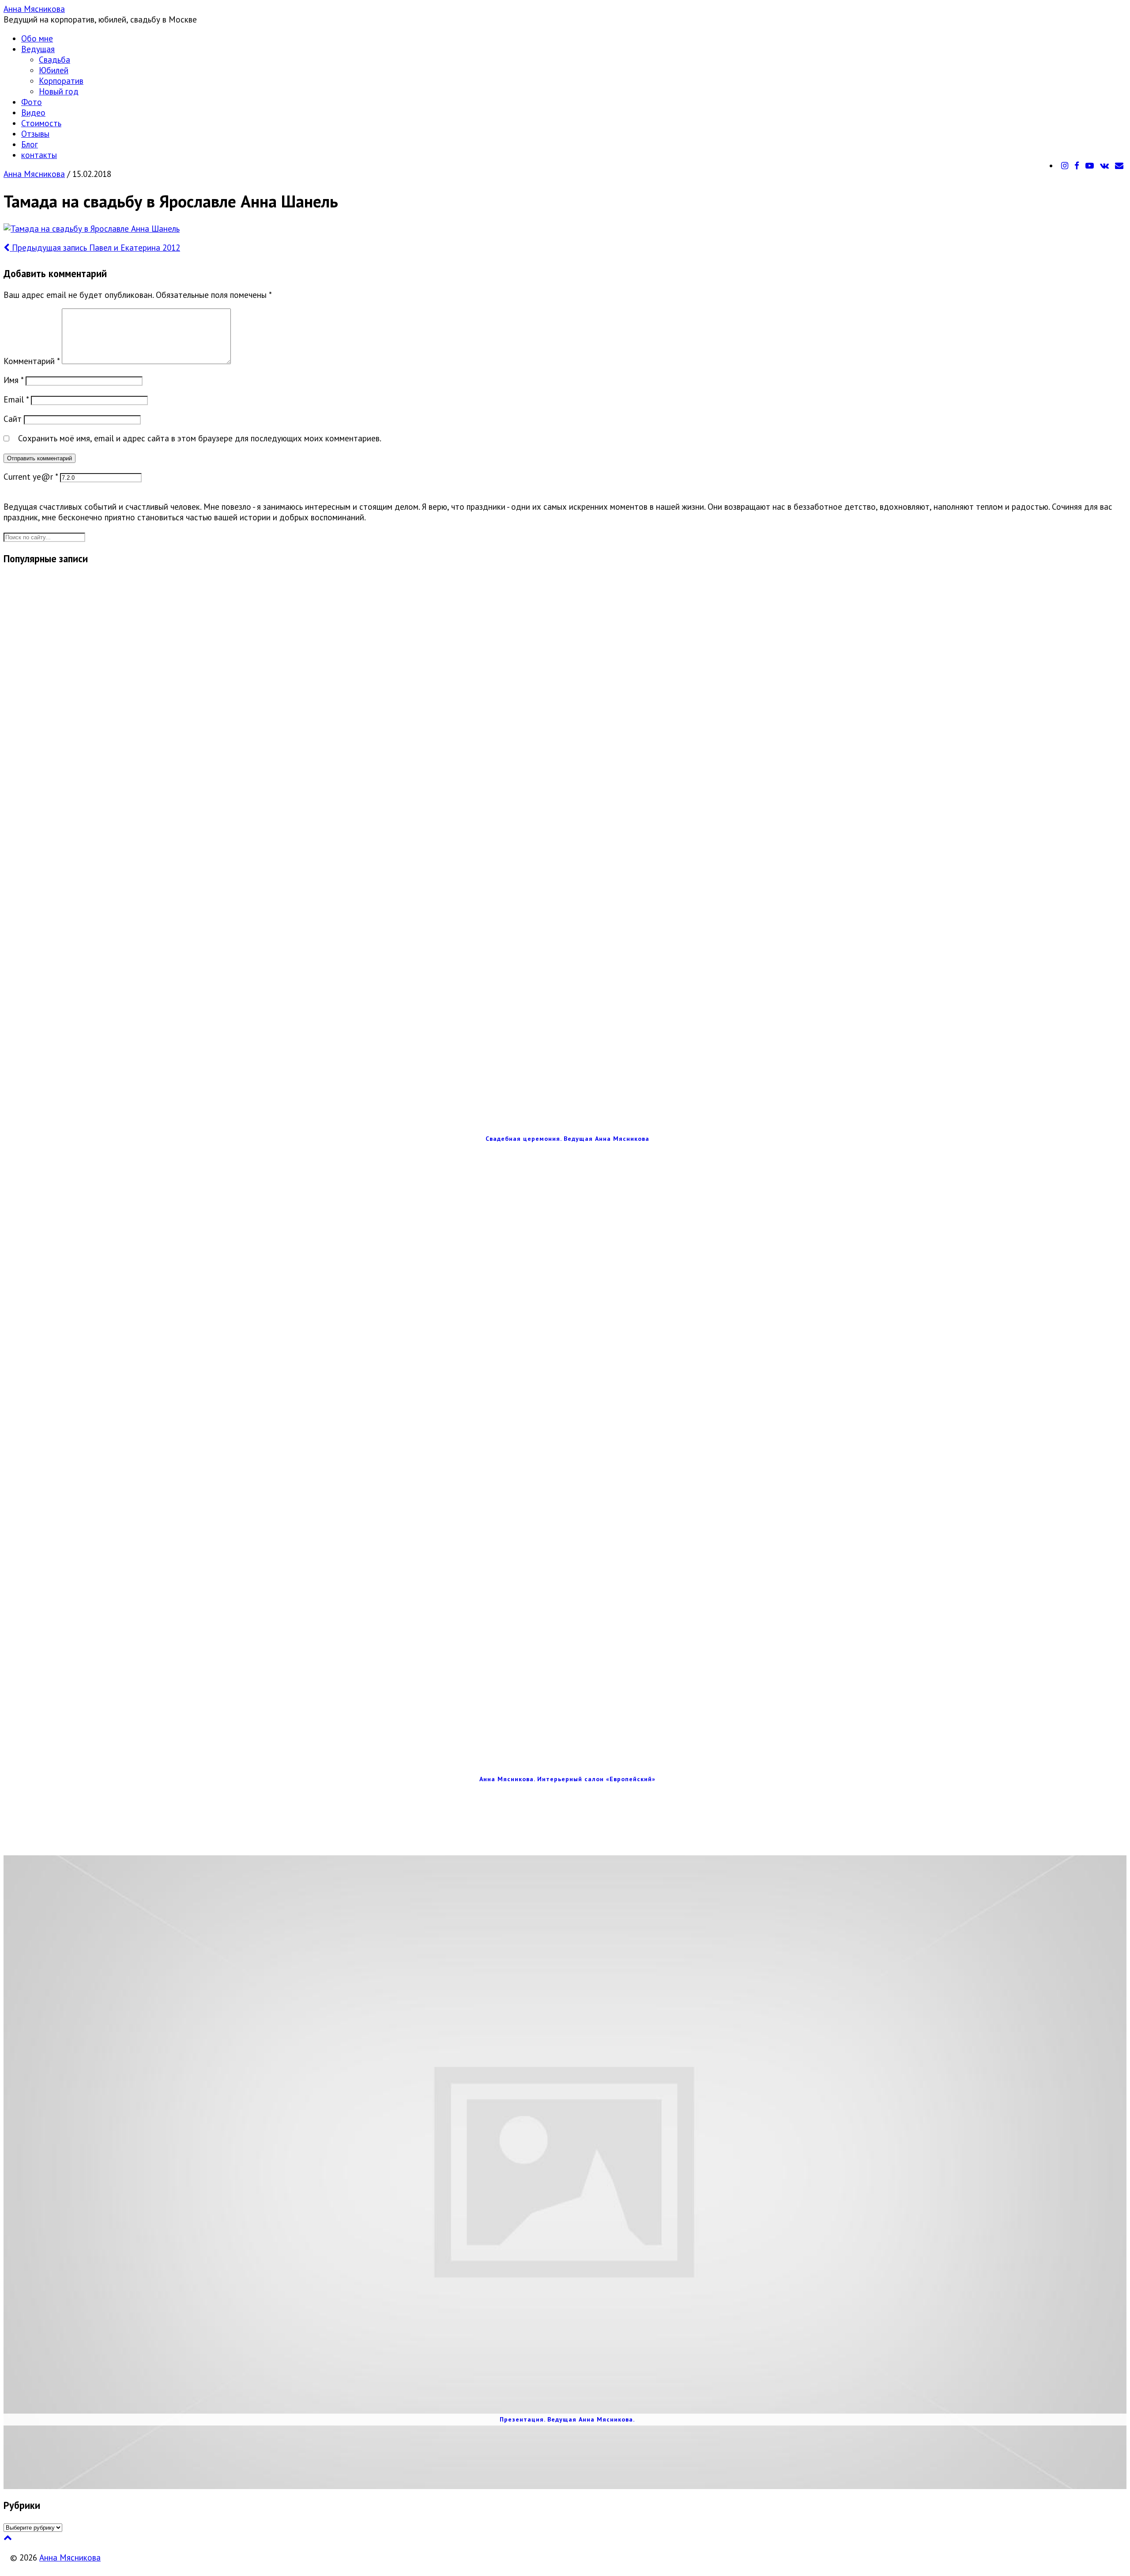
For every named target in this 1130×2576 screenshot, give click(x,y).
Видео (33, 113)
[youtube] (1090, 165)
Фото (32, 102)
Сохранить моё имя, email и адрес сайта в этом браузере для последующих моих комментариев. (200, 438)
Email (16, 399)
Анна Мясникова (34, 9)
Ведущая (38, 49)
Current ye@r (31, 477)
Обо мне (37, 38)
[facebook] (1077, 165)
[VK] (1104, 165)
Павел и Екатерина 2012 (95, 248)
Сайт (13, 419)
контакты (39, 155)
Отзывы (35, 134)
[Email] (1119, 165)
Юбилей (54, 70)
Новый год (59, 91)
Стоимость (41, 123)
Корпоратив (61, 81)
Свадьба (55, 60)
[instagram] (1065, 165)
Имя (13, 380)
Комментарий (32, 361)
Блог (30, 144)
